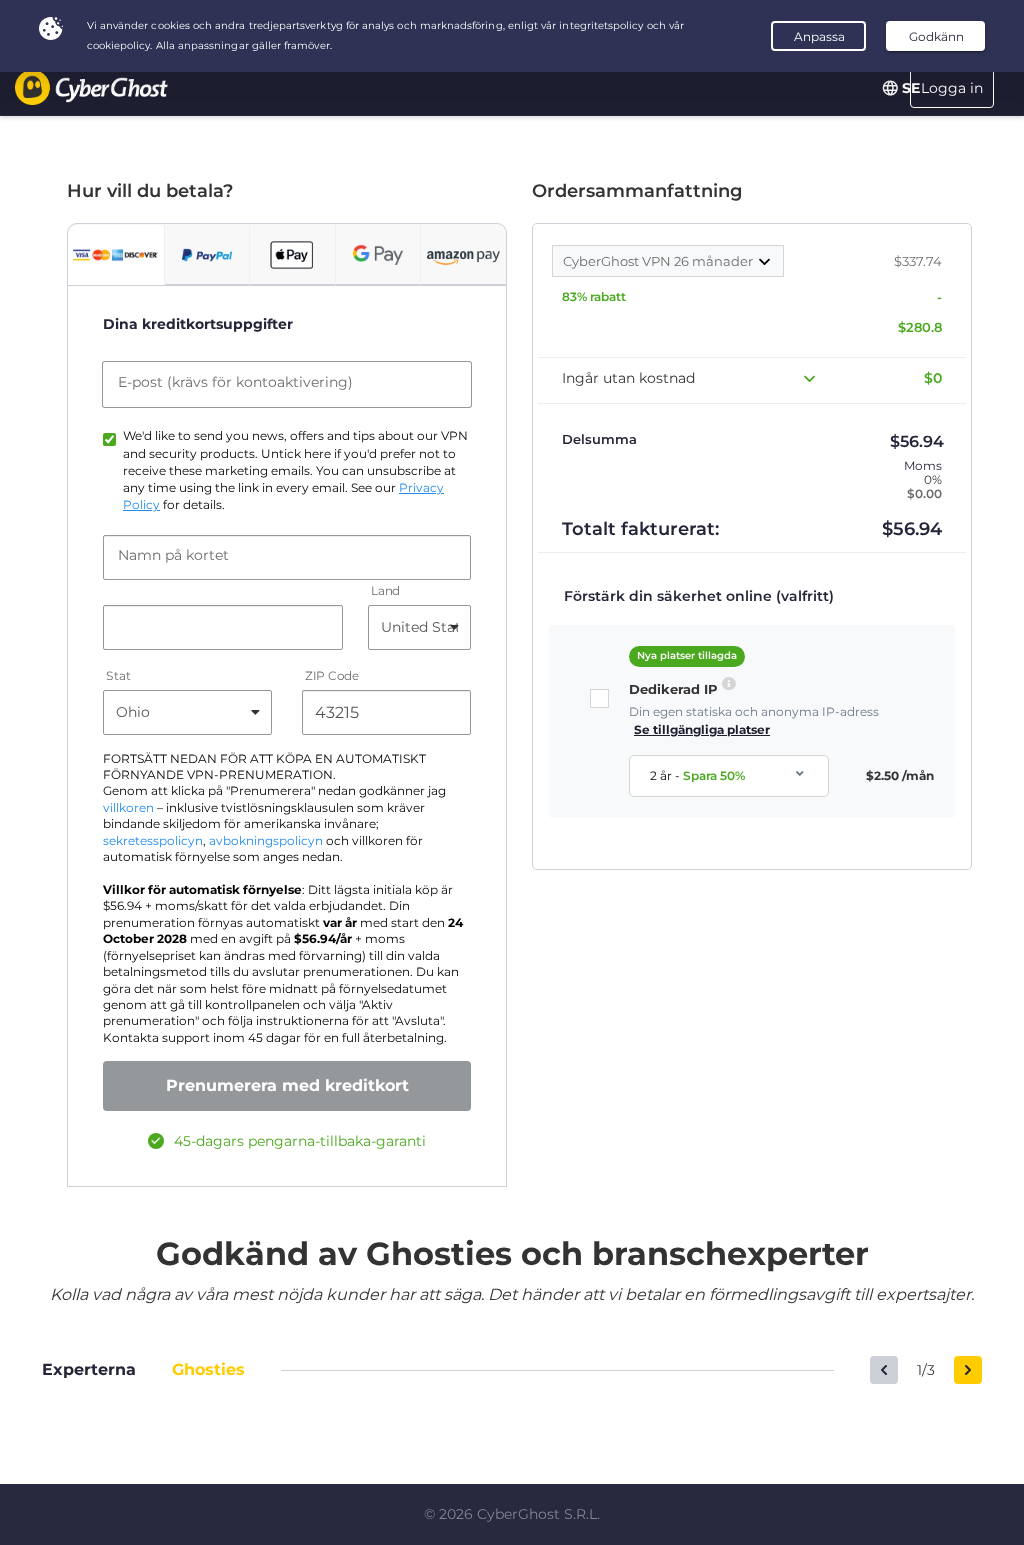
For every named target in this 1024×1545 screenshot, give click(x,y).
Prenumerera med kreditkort (287, 1085)
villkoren (128, 808)
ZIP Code (332, 675)
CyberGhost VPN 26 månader (659, 261)
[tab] (116, 255)
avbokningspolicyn (266, 841)
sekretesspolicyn (153, 841)
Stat (118, 675)
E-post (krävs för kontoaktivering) (235, 382)
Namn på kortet (173, 555)
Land (385, 590)
